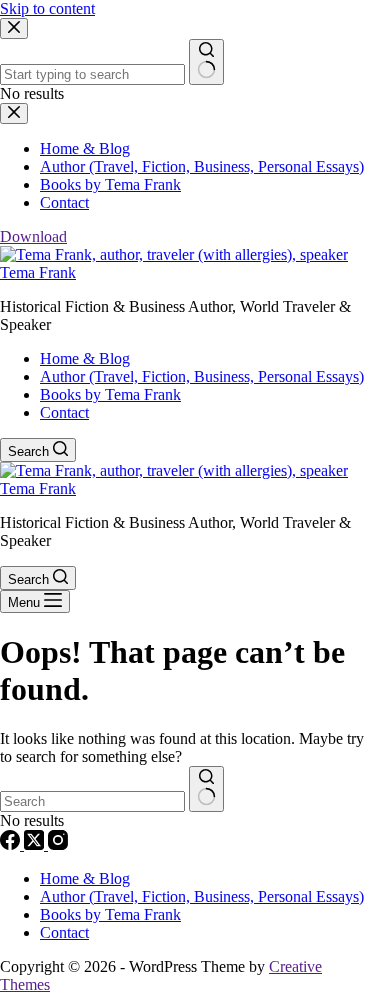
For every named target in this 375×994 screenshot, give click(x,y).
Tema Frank (38, 272)
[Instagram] (58, 844)
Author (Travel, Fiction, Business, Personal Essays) (202, 376)
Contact (64, 412)
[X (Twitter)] (36, 844)
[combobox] (92, 801)
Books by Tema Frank (110, 394)
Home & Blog (85, 358)
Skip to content (47, 8)
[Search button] (206, 789)
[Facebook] (12, 844)
